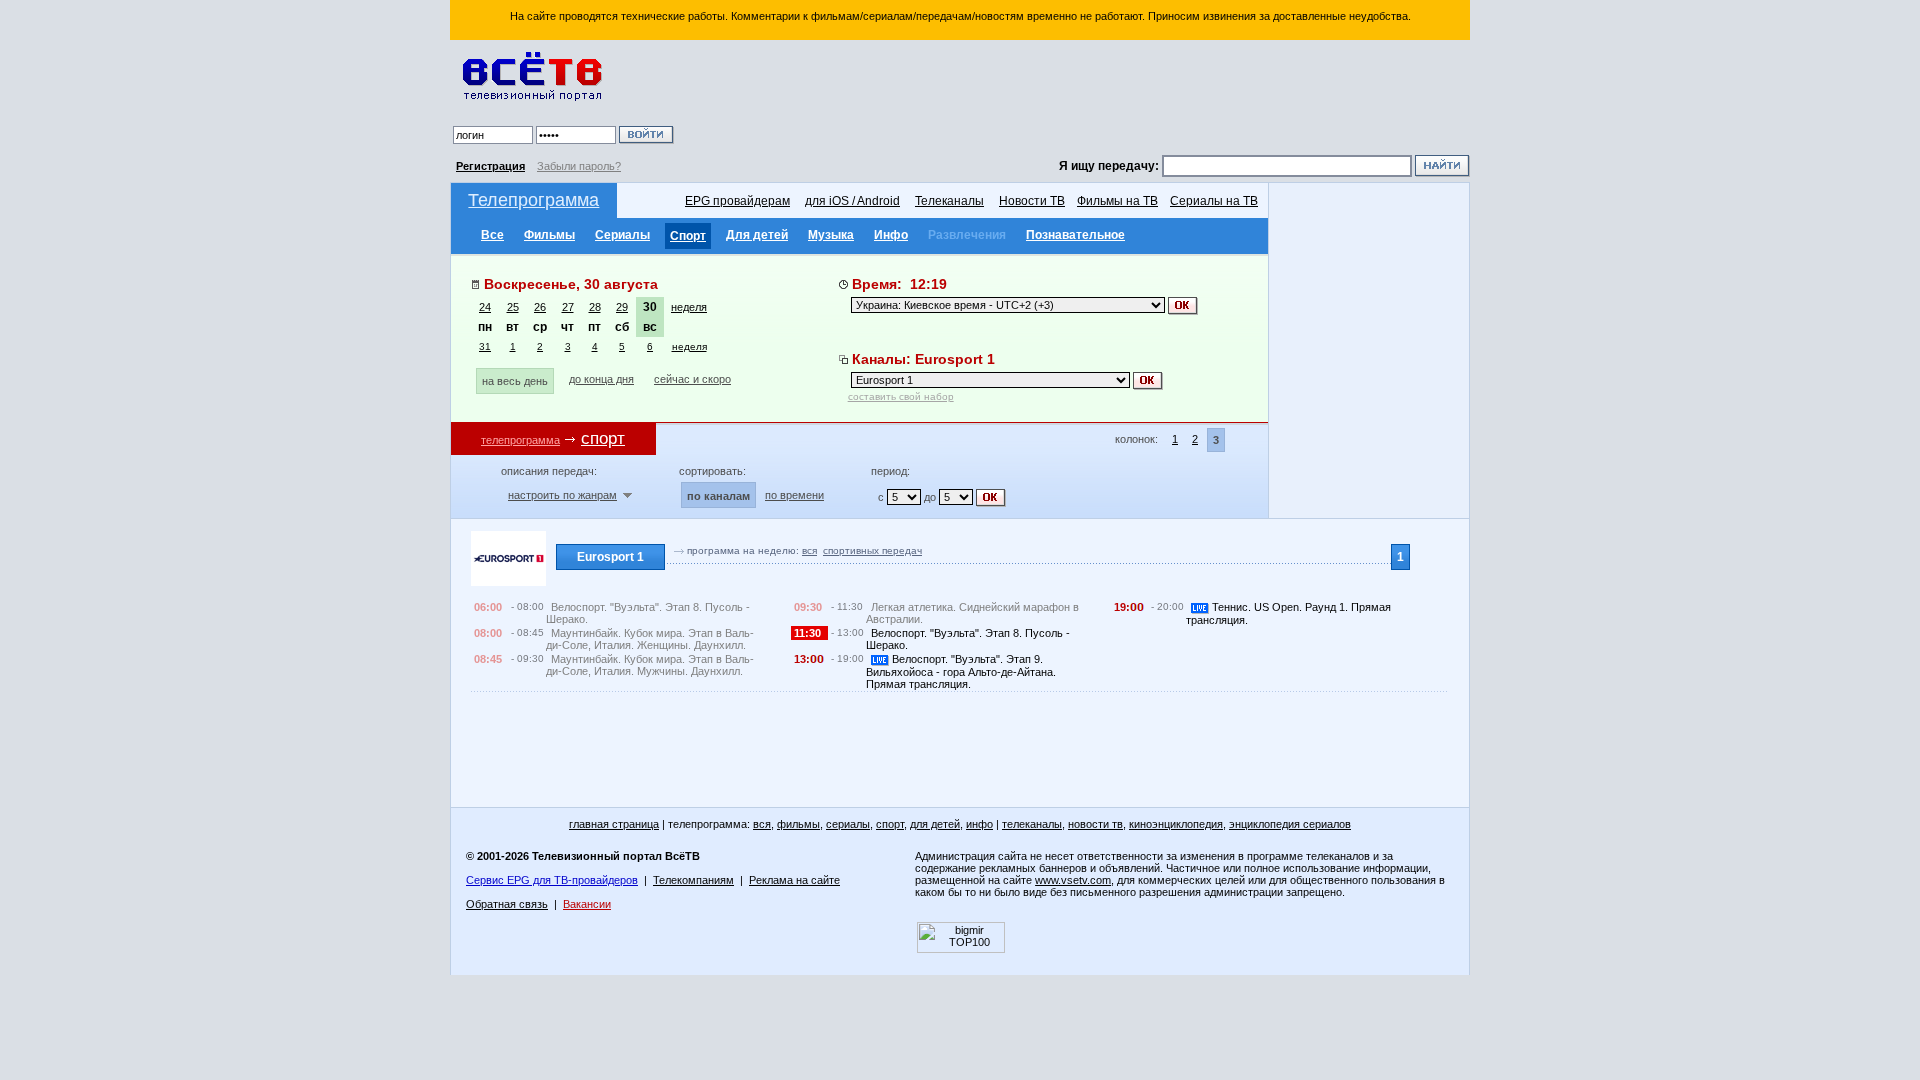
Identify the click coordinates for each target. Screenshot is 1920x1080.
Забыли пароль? (579, 166)
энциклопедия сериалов (1290, 824)
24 (485, 307)
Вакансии (587, 904)
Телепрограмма (533, 200)
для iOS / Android (852, 201)
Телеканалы (949, 201)
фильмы (798, 824)
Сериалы (622, 235)
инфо (979, 824)
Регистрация (490, 166)
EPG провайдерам (737, 201)
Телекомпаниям (693, 880)
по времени (794, 495)
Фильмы (549, 235)
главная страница (614, 824)
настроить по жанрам (562, 495)
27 (568, 307)
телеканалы (1032, 824)
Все (492, 235)
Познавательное (1075, 235)
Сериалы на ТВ (1214, 201)
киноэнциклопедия (1176, 824)
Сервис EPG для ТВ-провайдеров (552, 880)
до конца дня (601, 379)
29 (622, 307)
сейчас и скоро (692, 379)
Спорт (688, 236)
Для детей (757, 235)
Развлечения (967, 235)
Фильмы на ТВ (1117, 201)
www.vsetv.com (1073, 880)
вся (809, 550)
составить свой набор (901, 396)
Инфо (891, 235)
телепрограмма (520, 440)
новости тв (1095, 824)
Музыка (831, 235)
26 (540, 307)
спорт (890, 824)
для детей (935, 824)
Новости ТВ (1032, 201)
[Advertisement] (1075, 100)
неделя (689, 307)
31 (485, 346)
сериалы (848, 824)
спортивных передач (872, 550)
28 (595, 307)
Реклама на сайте (794, 880)
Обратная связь (507, 904)
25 (513, 307)
